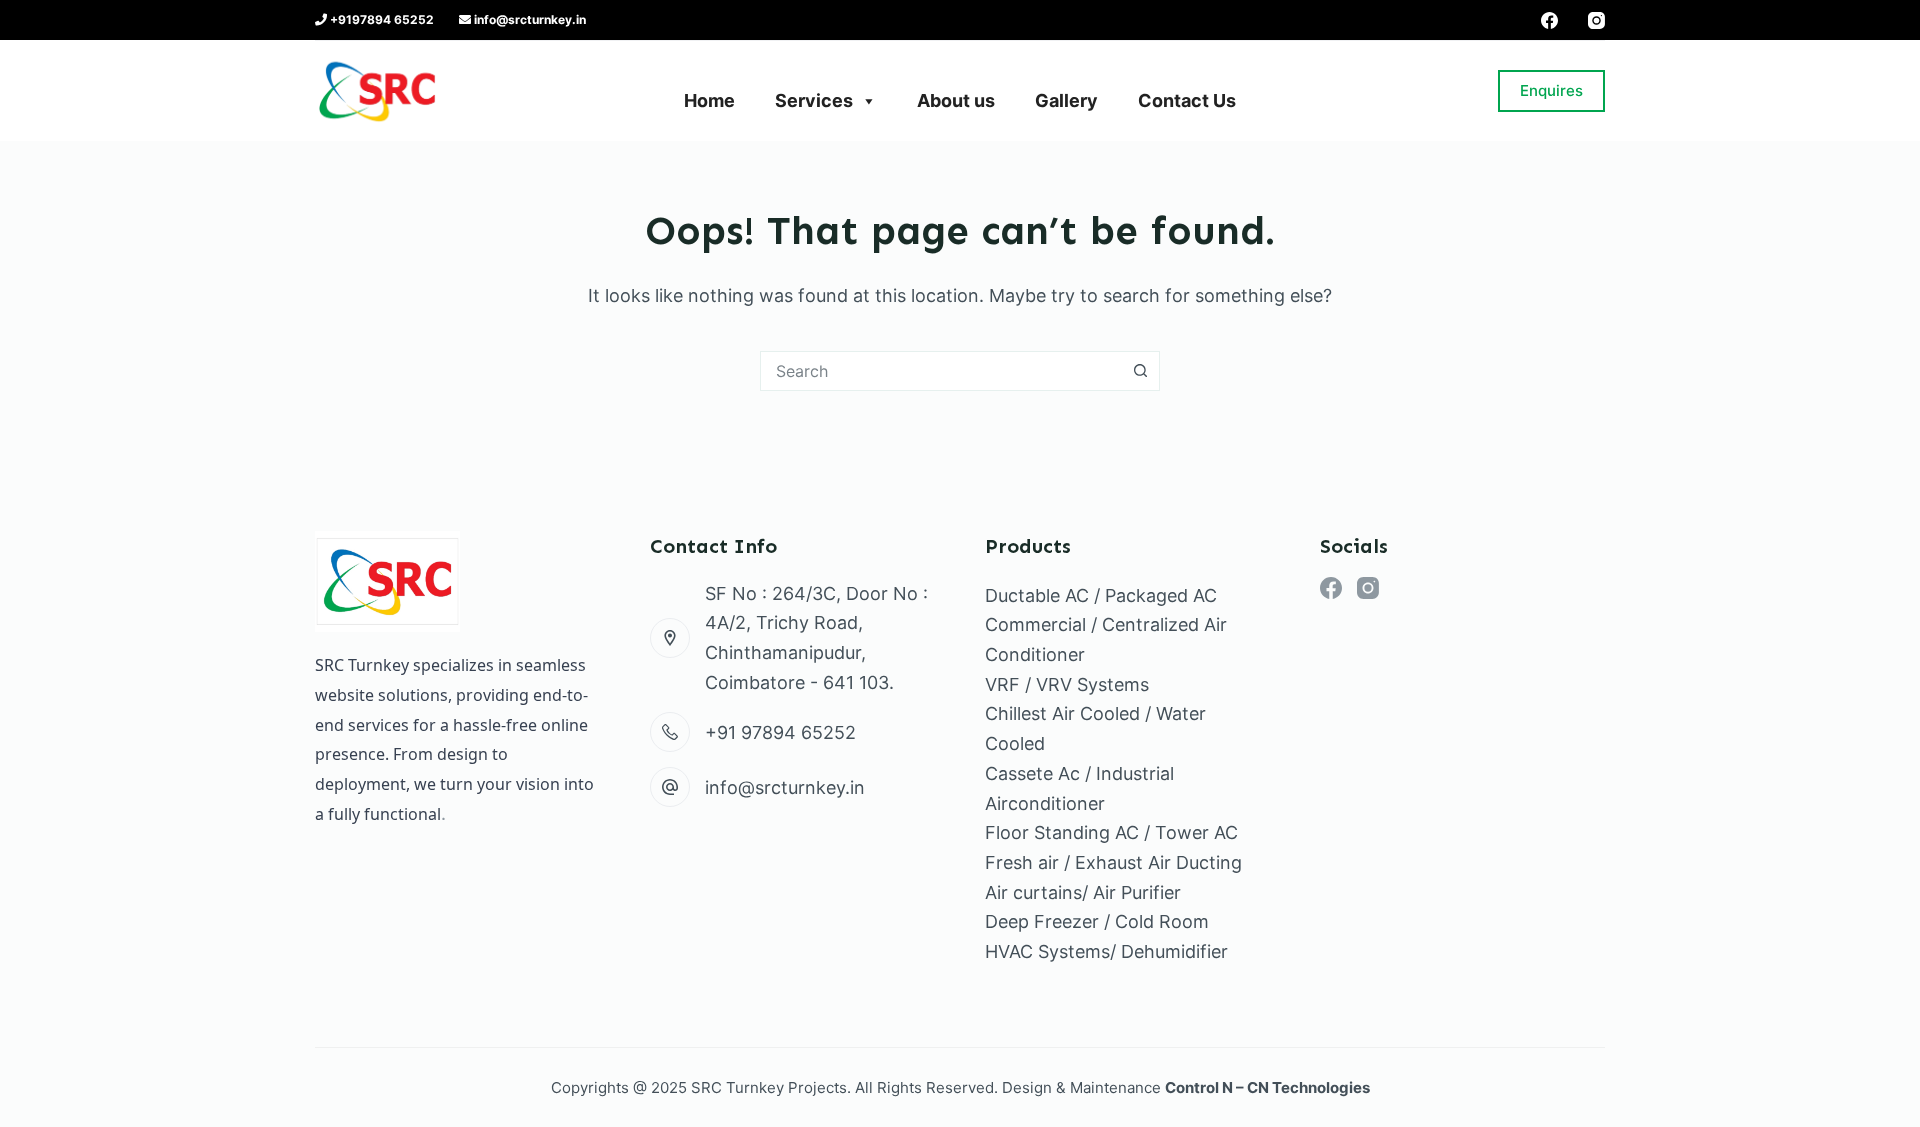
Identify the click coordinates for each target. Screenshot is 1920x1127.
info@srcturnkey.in (528, 19)
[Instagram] (1596, 20)
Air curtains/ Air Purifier (1083, 892)
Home (709, 100)
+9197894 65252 (380, 19)
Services (814, 100)
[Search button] (1140, 371)
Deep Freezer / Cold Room (1097, 921)
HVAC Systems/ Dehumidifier (1106, 951)
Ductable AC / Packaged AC (1101, 595)
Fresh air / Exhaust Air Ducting (1113, 862)
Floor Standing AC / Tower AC (1111, 832)
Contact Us (1187, 100)
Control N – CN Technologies (1267, 1087)
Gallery (1066, 100)
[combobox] (941, 371)
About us (956, 100)
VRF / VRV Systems (1067, 684)
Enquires (1551, 90)
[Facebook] (1549, 20)
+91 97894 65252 (780, 732)
